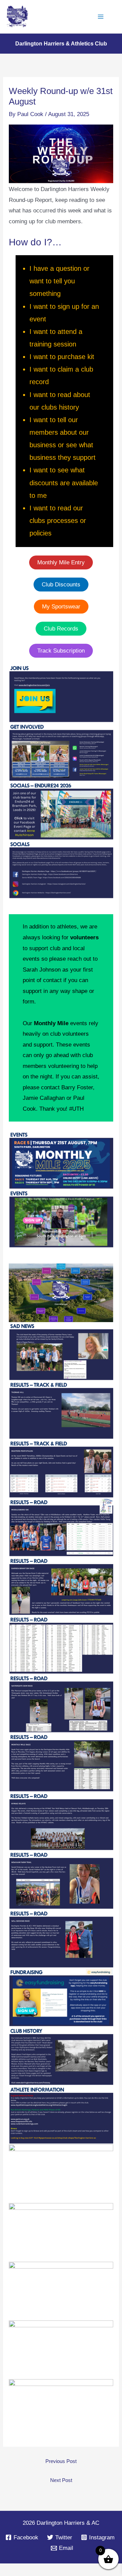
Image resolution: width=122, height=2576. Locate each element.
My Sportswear (61, 607)
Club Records (61, 629)
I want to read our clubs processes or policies (58, 521)
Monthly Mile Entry (61, 562)
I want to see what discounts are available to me (64, 483)
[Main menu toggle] (101, 17)
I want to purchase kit (62, 357)
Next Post (61, 2480)
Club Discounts (61, 585)
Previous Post (61, 2461)
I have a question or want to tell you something (59, 281)
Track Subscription (61, 651)
